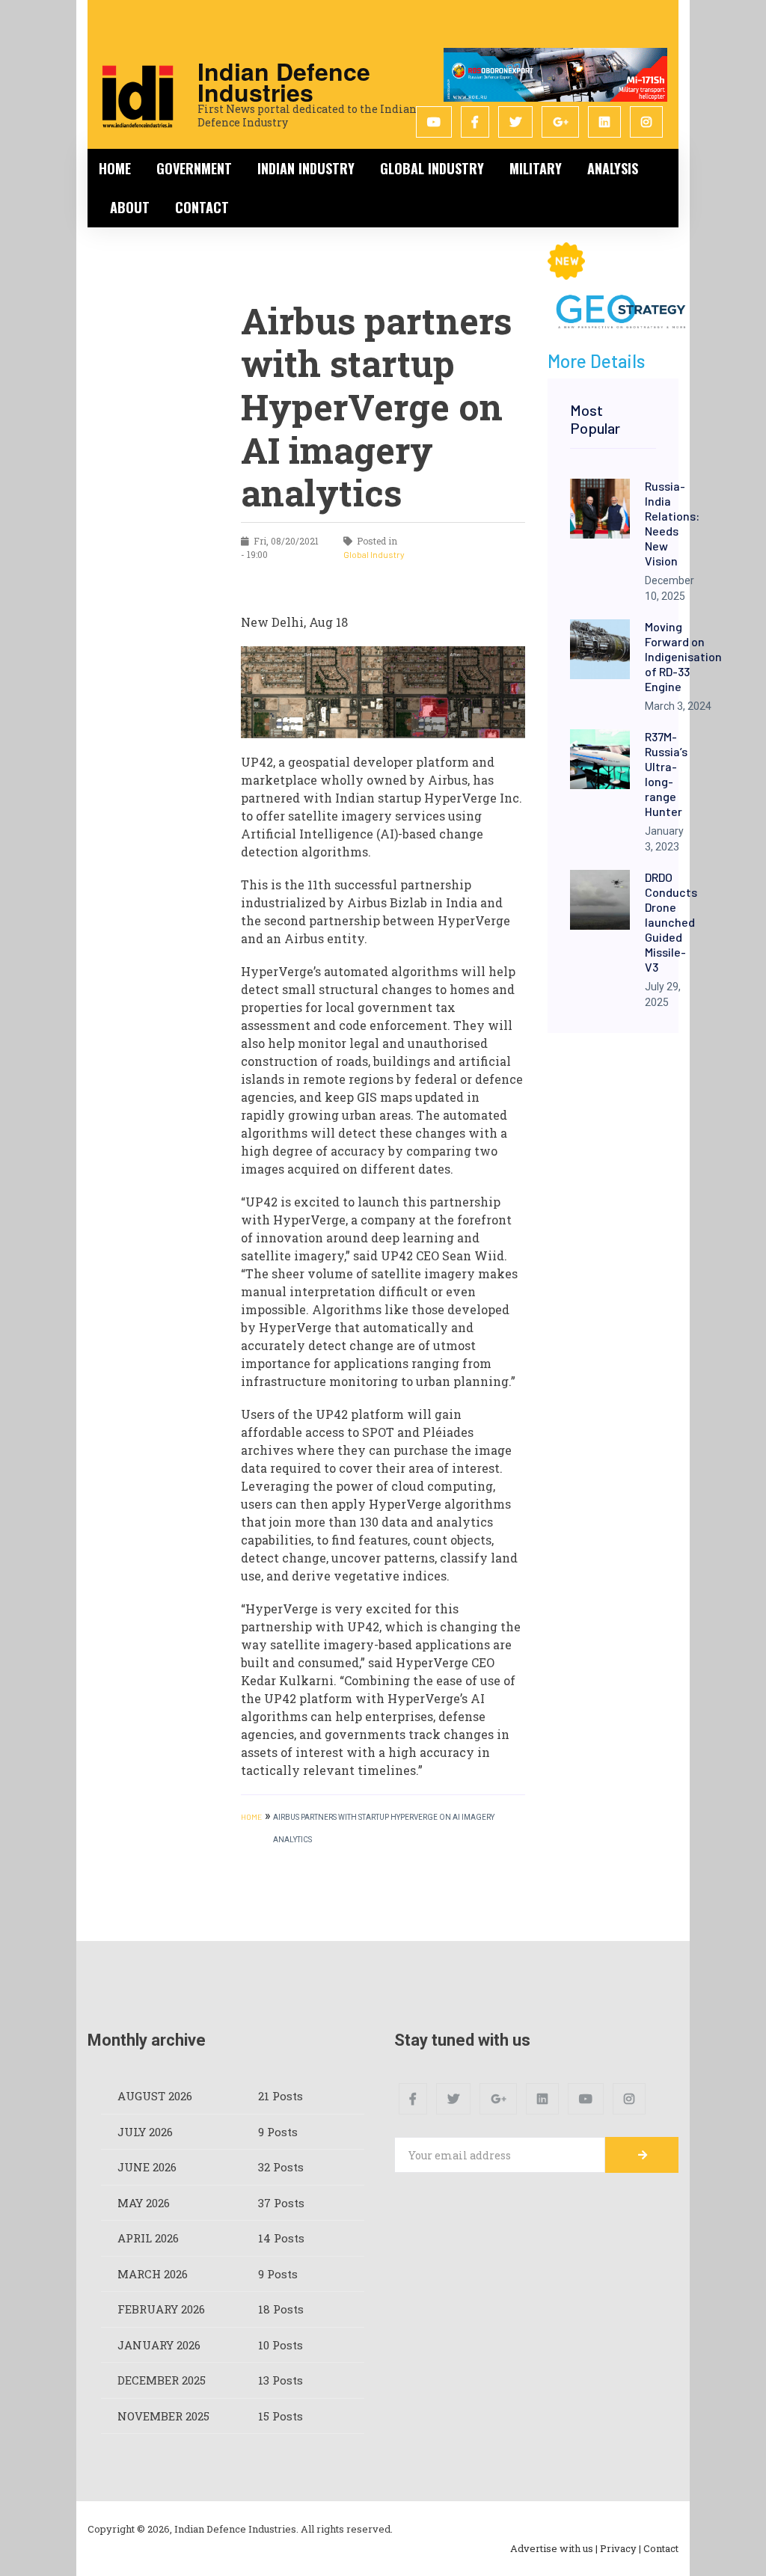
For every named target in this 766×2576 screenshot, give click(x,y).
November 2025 (163, 2416)
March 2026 (153, 2274)
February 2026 (161, 2309)
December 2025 (162, 2380)
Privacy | (621, 2548)
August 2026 (155, 2096)
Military (536, 168)
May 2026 (144, 2203)
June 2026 (147, 2167)
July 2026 (145, 2132)
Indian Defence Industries (284, 82)
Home (115, 168)
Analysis (613, 168)
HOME (251, 1817)
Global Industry (432, 168)
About (130, 207)
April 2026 (148, 2238)
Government (194, 168)
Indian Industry (306, 168)
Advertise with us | (554, 2548)
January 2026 (159, 2345)
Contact (202, 207)
